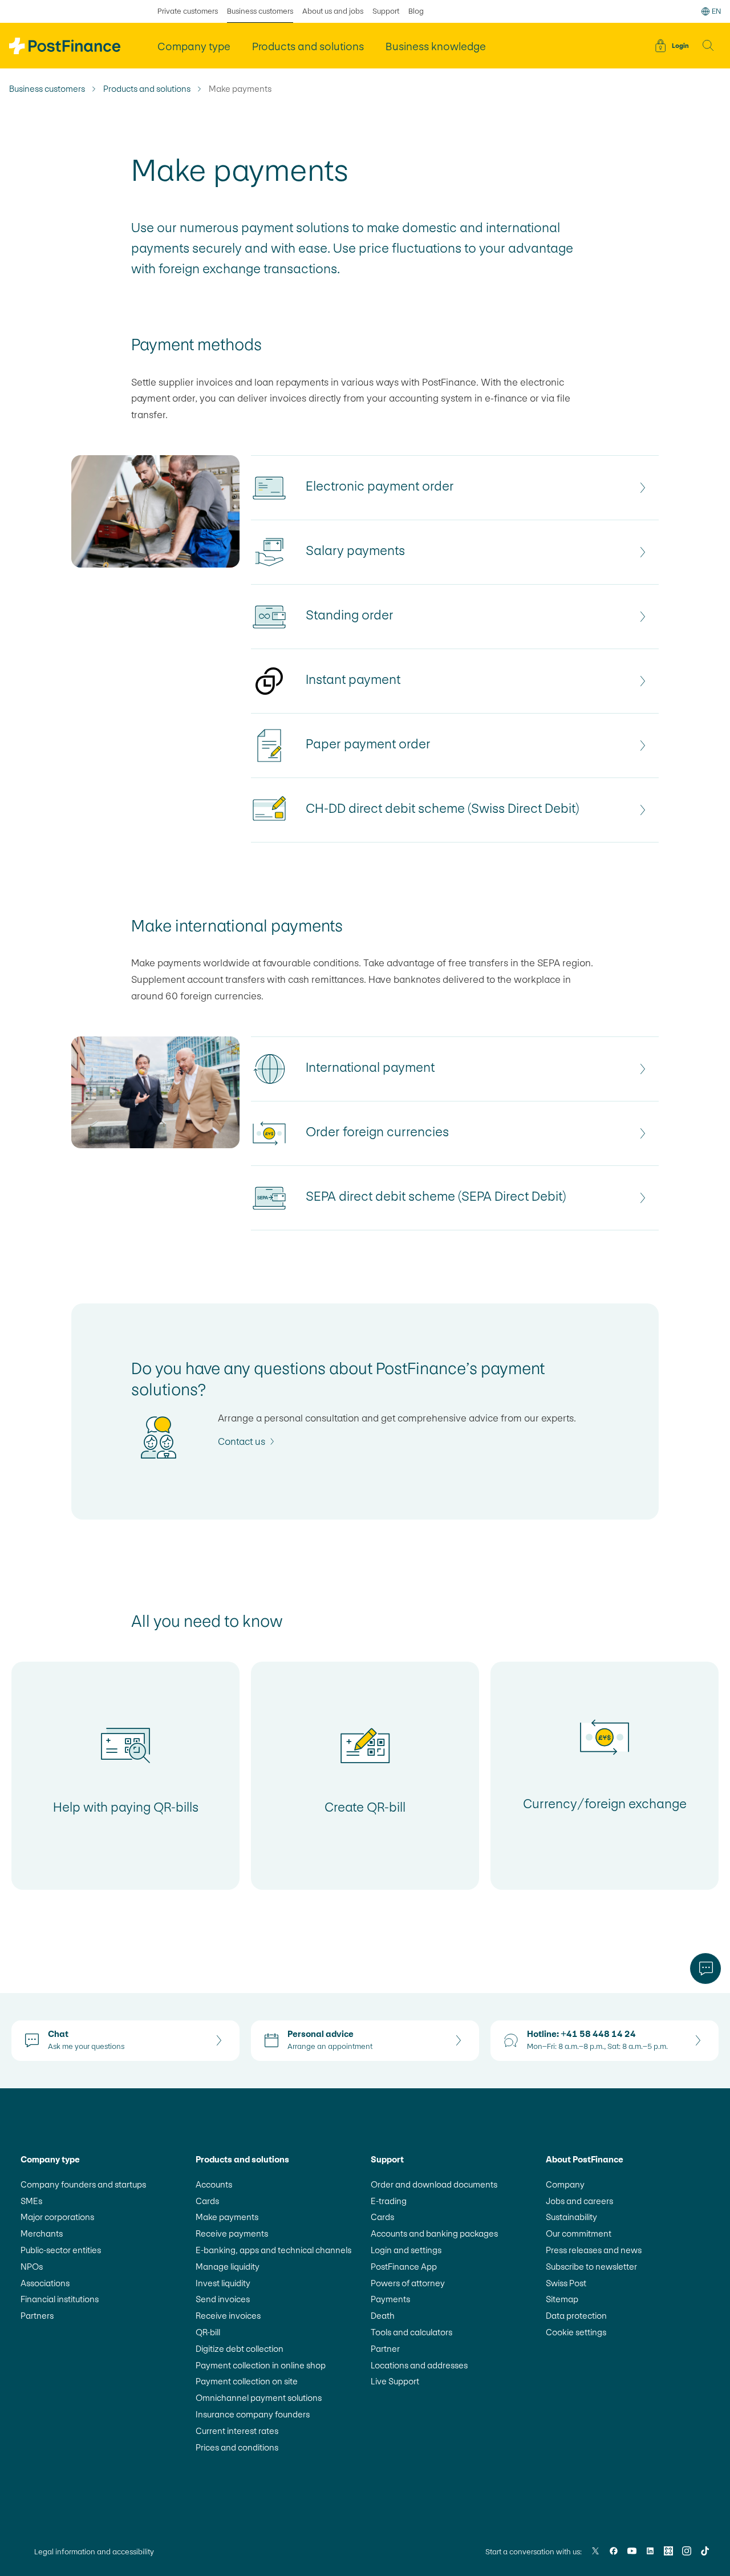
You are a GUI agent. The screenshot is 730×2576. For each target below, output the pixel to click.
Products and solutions (147, 89)
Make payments (227, 2217)
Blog (416, 11)
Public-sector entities (61, 2250)
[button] (708, 46)
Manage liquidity (228, 2267)
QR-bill (208, 2332)
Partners (37, 2316)
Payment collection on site (247, 2381)
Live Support (395, 2381)
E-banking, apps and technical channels (273, 2250)
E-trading (389, 2201)
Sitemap (562, 2299)
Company (565, 2184)
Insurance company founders (253, 2414)
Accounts (214, 2184)
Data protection (576, 2316)
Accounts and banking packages (434, 2233)
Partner (385, 2349)
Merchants (42, 2233)
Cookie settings (576, 2332)
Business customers (260, 11)
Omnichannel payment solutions (259, 2398)
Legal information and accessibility (94, 2552)
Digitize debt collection (240, 2349)
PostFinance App (404, 2267)
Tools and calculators (411, 2332)
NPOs (32, 2267)
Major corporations (57, 2217)
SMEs (31, 2201)
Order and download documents (434, 2184)
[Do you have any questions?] (705, 1969)
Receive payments (232, 2233)
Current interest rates (237, 2431)
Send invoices (223, 2299)
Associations (45, 2283)
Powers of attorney (408, 2283)
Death (383, 2316)
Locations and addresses (419, 2365)
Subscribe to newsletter (591, 2267)
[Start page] (65, 46)
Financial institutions (60, 2299)
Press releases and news (594, 2250)
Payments (390, 2299)
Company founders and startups (83, 2184)
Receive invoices (228, 2316)
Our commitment (579, 2233)
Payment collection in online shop (261, 2365)
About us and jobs (333, 11)
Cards (207, 2201)
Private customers (188, 11)
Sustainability (571, 2217)
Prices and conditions (237, 2447)
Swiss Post (566, 2283)
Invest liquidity (223, 2283)
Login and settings (406, 2250)
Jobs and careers (579, 2201)
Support (386, 11)
